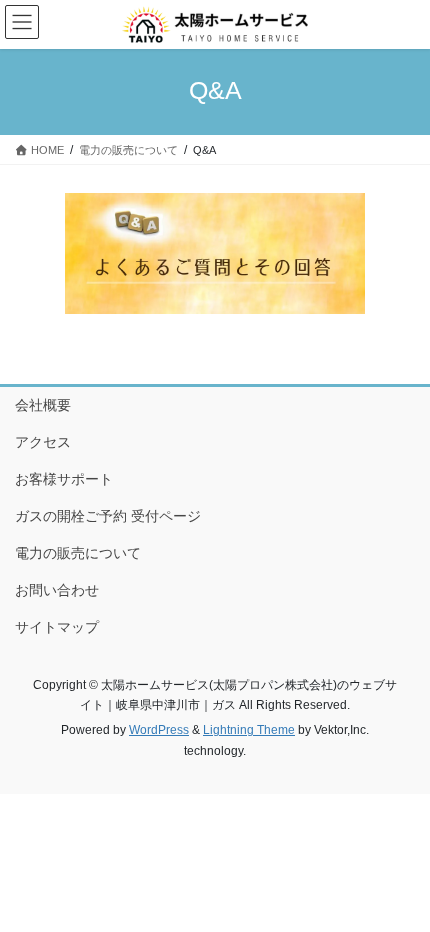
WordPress (159, 730)
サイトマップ (57, 627)
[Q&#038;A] (215, 253)
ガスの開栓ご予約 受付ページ (108, 516)
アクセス (43, 442)
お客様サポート (64, 479)
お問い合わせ (57, 590)
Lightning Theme (249, 730)
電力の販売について (78, 553)
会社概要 (43, 405)
